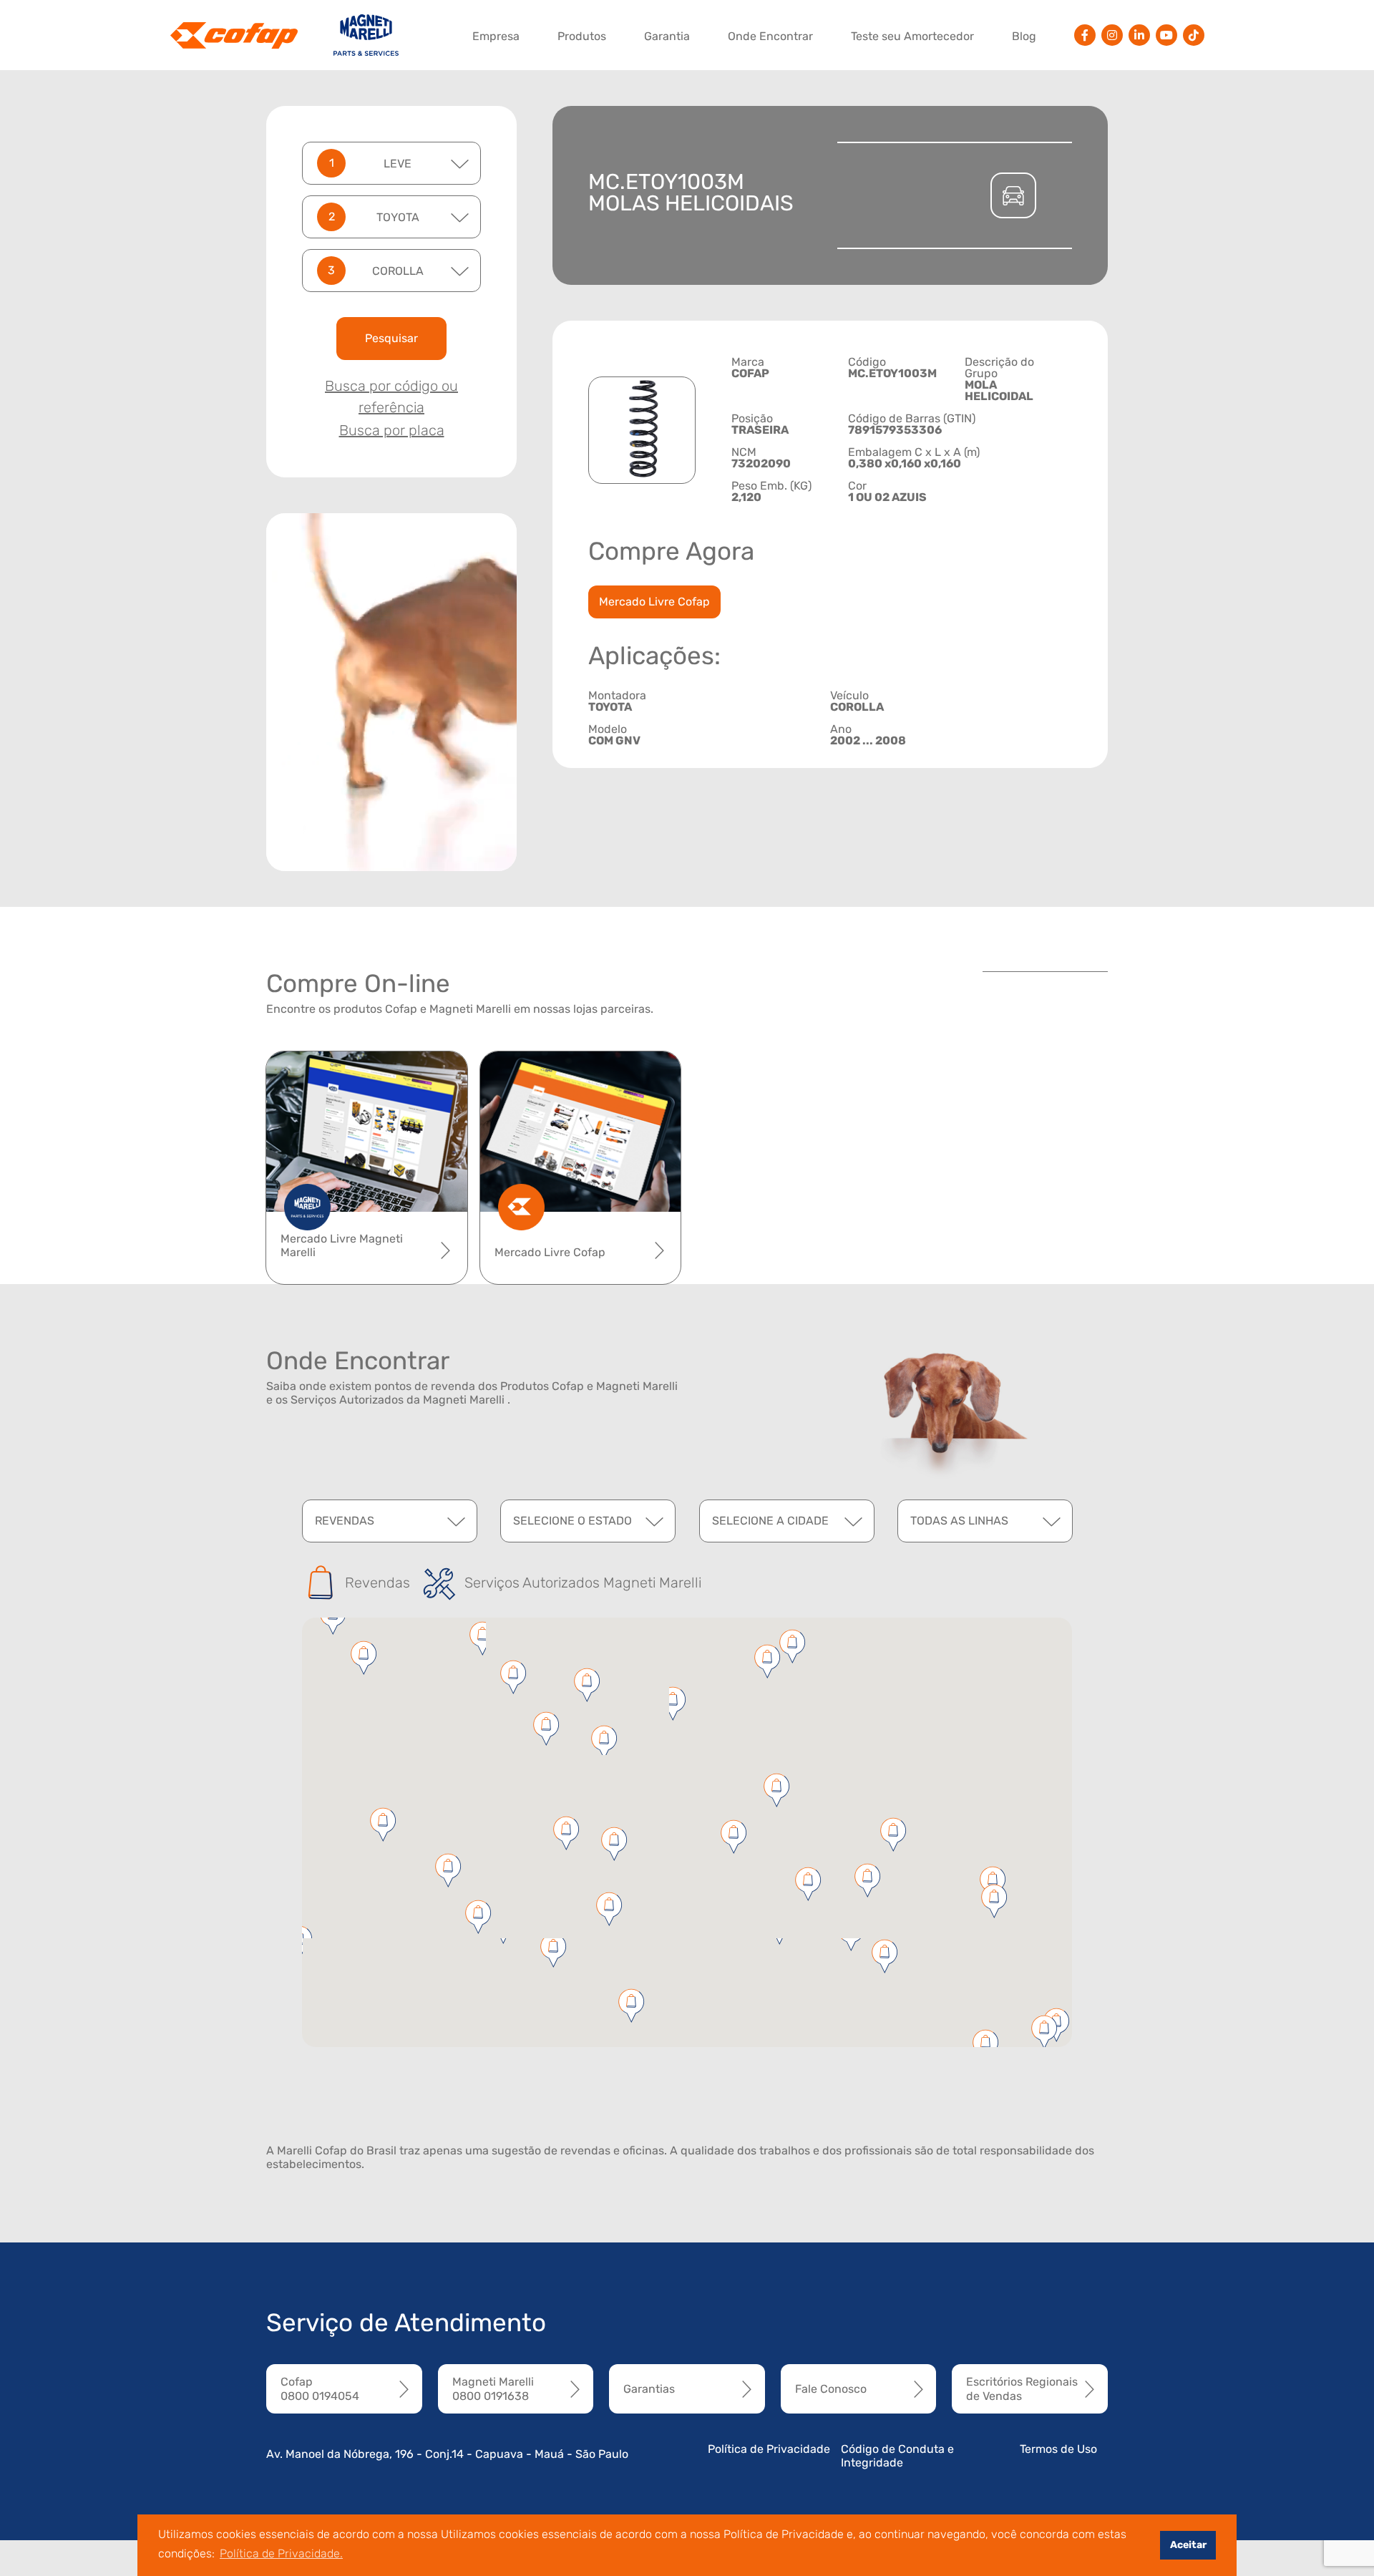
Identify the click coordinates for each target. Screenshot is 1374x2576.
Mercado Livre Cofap (654, 602)
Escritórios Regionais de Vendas (1022, 2388)
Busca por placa (392, 430)
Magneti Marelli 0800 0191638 (493, 2388)
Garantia (667, 36)
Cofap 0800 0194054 (320, 2388)
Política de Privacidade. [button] (281, 2553)
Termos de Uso (1058, 2449)
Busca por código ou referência (391, 397)
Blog (1024, 36)
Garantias (649, 2389)
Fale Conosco (831, 2389)
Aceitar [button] (1188, 2545)
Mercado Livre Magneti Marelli (342, 1245)
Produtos (582, 36)
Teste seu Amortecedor (912, 36)
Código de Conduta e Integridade (897, 2456)
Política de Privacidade (769, 2449)
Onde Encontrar (770, 36)
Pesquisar (391, 338)
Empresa (496, 36)
